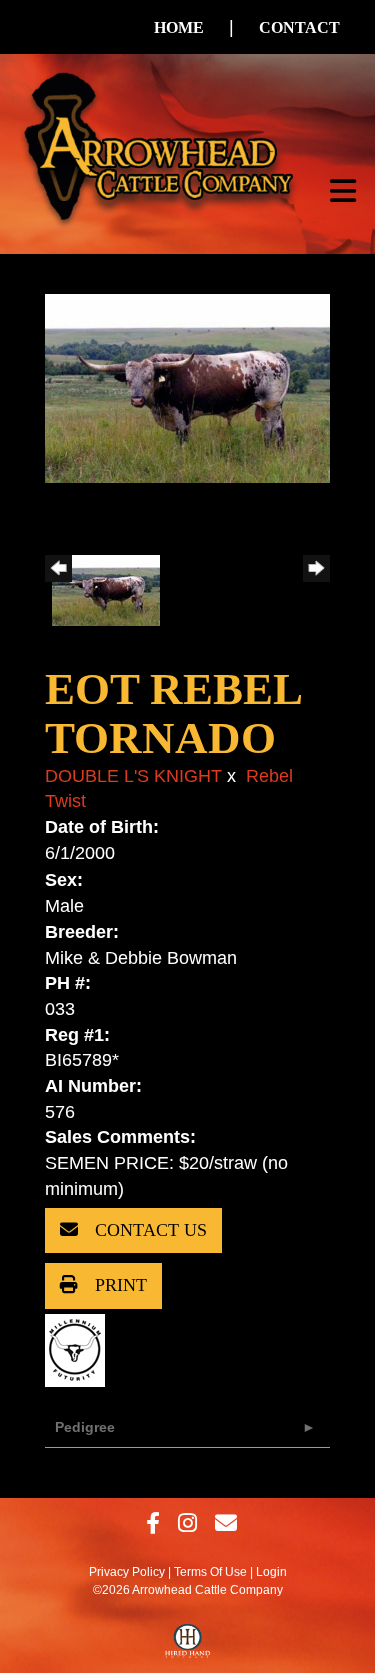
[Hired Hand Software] (187, 1646)
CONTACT (299, 27)
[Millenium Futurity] (80, 1349)
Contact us (148, 1230)
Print (118, 1285)
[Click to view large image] (187, 387)
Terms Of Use (210, 1572)
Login (271, 1572)
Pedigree (85, 1427)
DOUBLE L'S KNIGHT (133, 776)
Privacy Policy (127, 1572)
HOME (179, 27)
